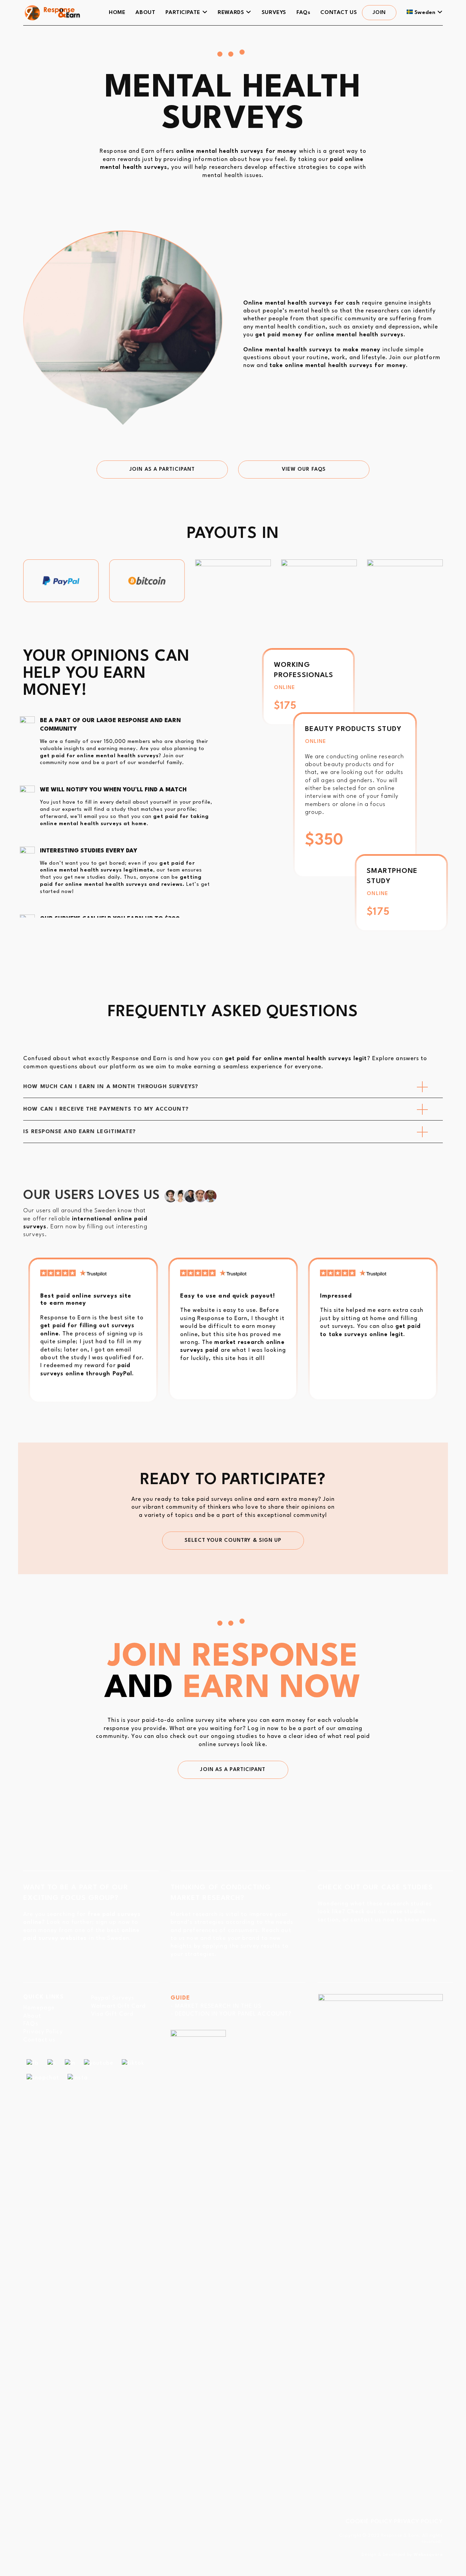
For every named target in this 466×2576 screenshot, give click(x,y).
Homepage (39, 2008)
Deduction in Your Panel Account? (233, 2014)
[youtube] (99, 2063)
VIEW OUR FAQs (304, 470)
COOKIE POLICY (369, 2522)
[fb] (33, 2063)
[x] (52, 2063)
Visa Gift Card (112, 2014)
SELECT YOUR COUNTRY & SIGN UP (233, 1541)
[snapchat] (43, 2078)
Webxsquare (428, 2555)
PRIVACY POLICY (418, 2522)
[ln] (70, 2063)
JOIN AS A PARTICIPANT (162, 470)
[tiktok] (133, 2063)
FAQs (31, 2024)
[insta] (78, 2078)
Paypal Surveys (113, 1998)
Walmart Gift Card (119, 2006)
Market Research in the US (218, 2006)
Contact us (39, 2040)
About (32, 2016)
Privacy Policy (43, 2032)
